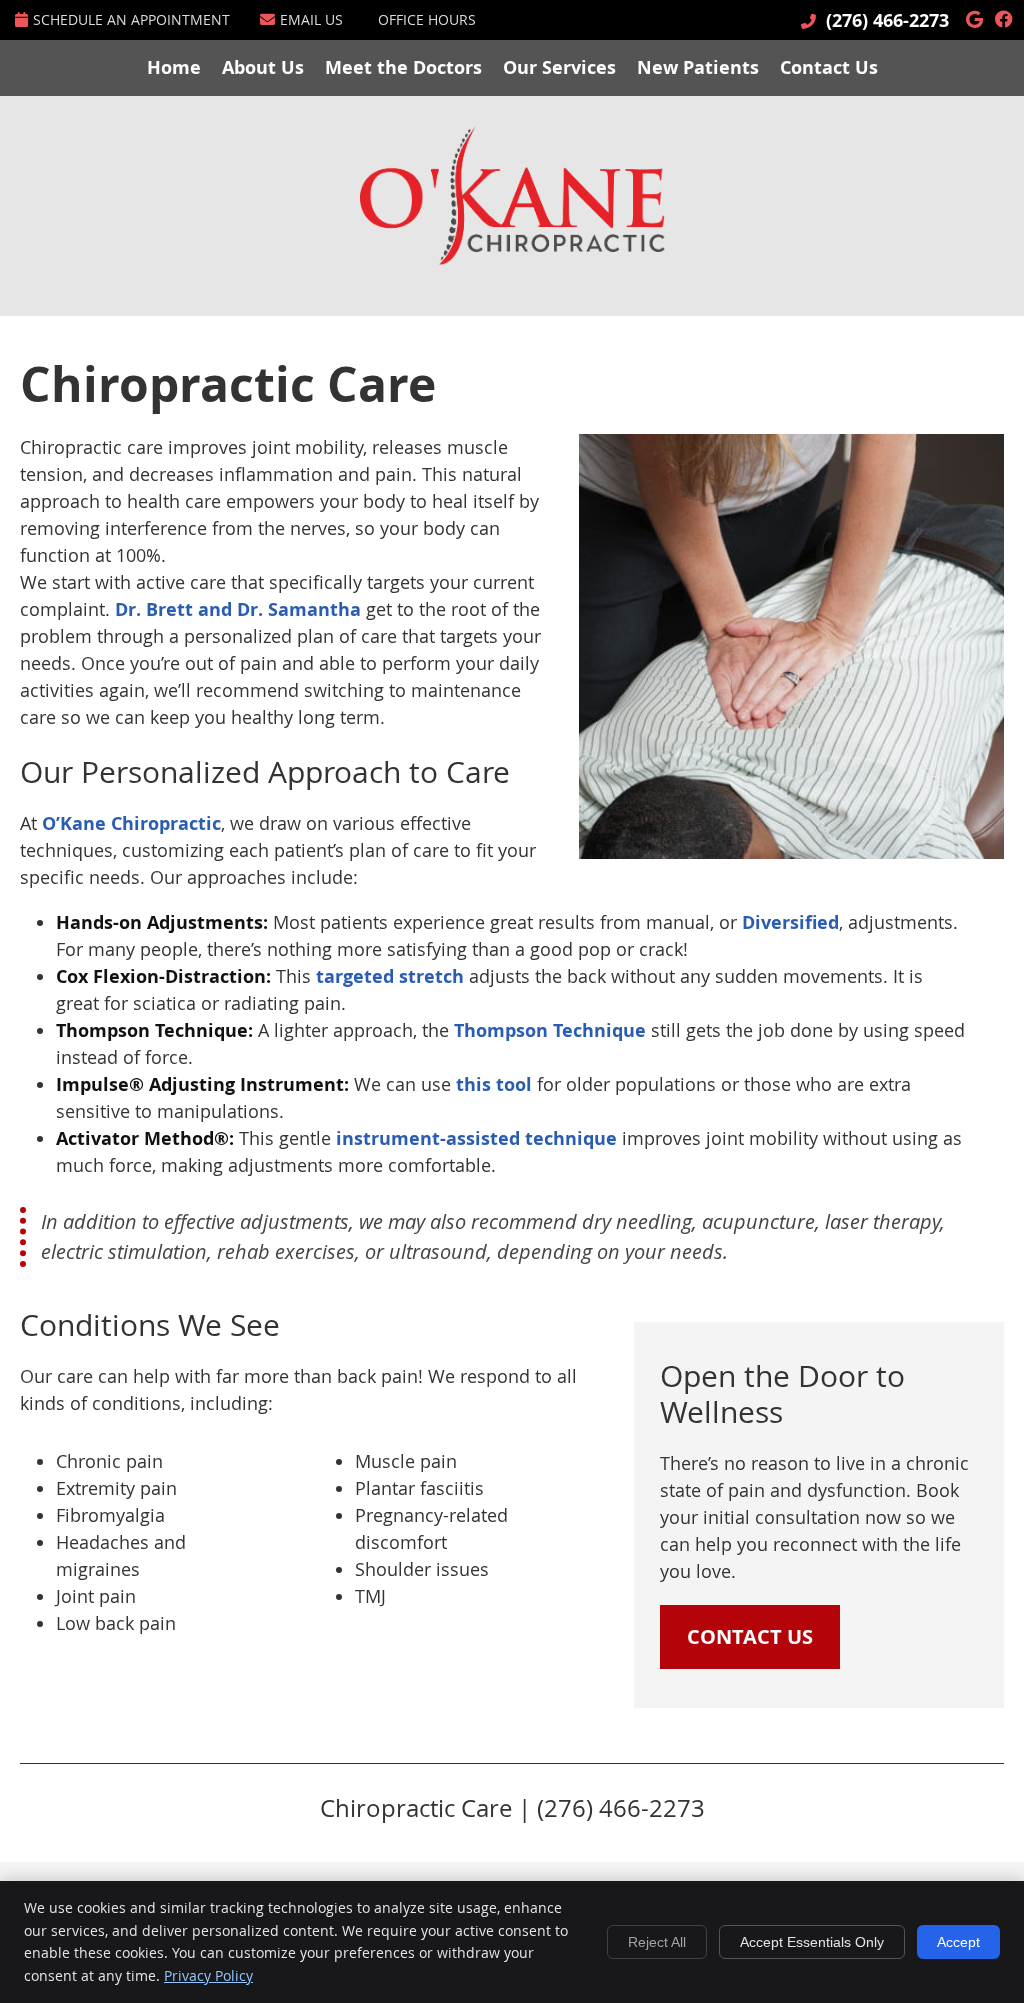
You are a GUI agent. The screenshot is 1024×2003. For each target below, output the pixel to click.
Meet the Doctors (403, 67)
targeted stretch (390, 976)
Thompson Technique (550, 1030)
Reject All (657, 1942)
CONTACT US (750, 1636)
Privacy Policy (208, 1975)
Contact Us (829, 67)
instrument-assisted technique (476, 1138)
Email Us (311, 19)
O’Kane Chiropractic (131, 823)
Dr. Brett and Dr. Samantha (238, 609)
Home (174, 67)
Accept (958, 1942)
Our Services (559, 67)
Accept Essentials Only (812, 1942)
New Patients (698, 67)
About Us (263, 67)
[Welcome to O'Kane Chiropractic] (512, 258)
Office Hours (427, 19)
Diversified (790, 922)
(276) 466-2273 (887, 20)
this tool (494, 1084)
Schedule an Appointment (131, 19)
